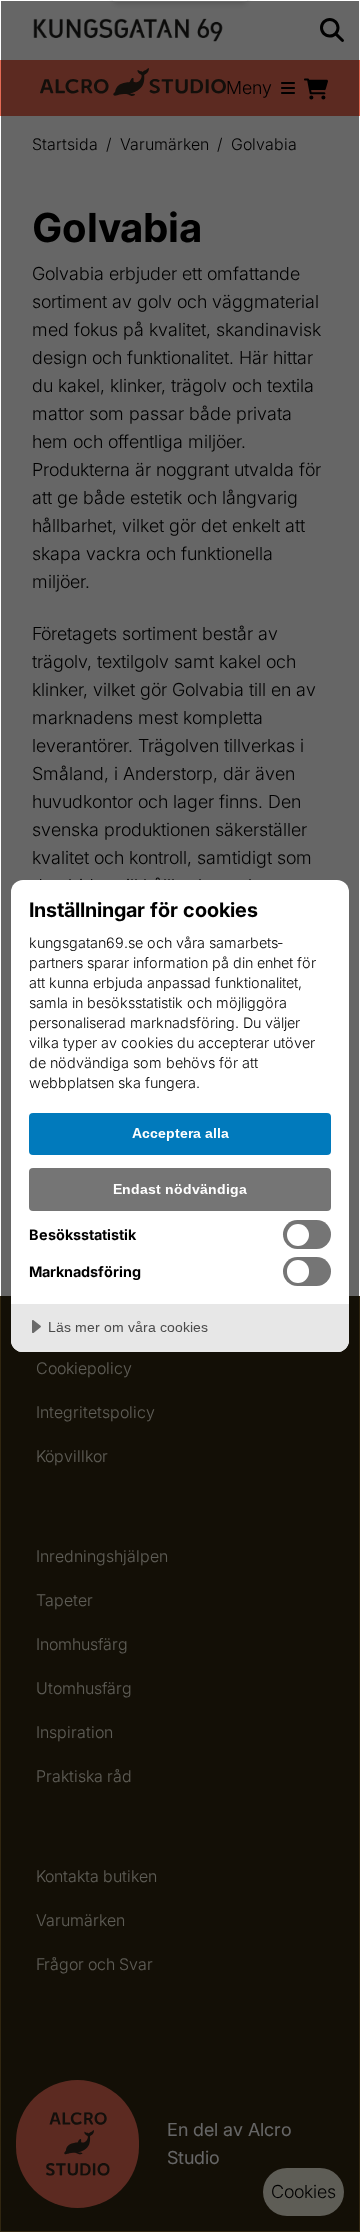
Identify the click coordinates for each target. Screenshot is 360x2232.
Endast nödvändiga (180, 1189)
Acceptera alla (180, 1133)
